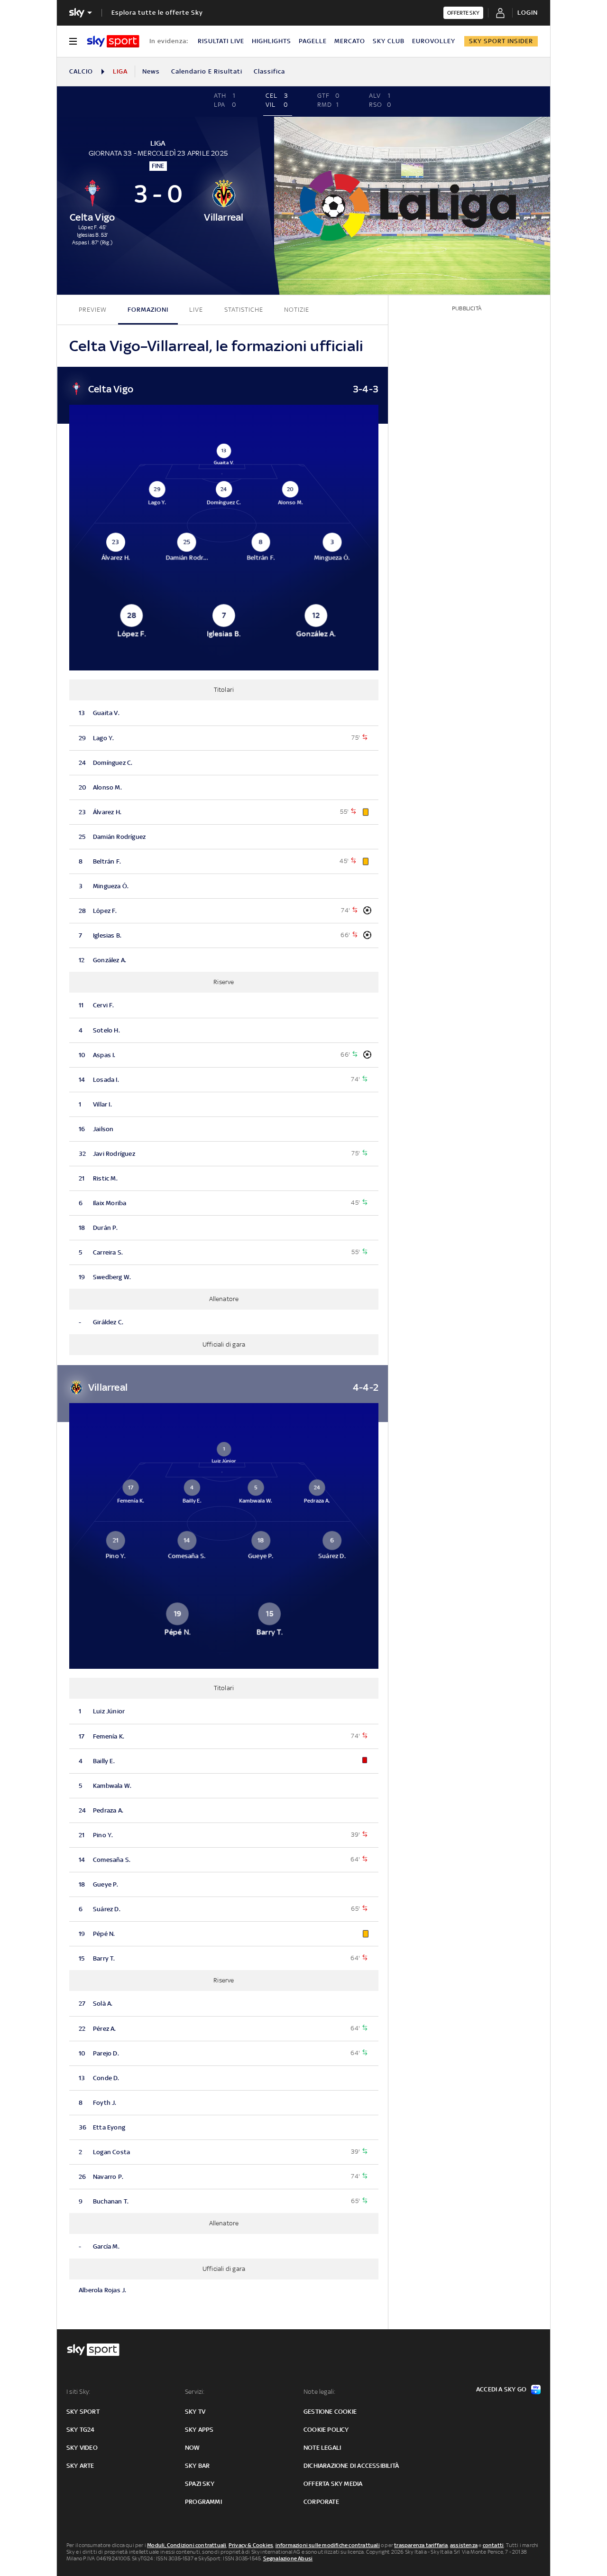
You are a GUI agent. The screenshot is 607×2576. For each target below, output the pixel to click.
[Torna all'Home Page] (113, 41)
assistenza (464, 2545)
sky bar (197, 2466)
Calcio (81, 71)
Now (193, 2448)
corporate (321, 2502)
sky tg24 (81, 2430)
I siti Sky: (78, 2392)
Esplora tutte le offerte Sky (157, 13)
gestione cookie (330, 2412)
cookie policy (326, 2430)
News (151, 71)
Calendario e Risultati (207, 71)
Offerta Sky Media (333, 2484)
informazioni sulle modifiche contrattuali (328, 2545)
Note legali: (319, 2392)
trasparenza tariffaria (421, 2545)
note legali (322, 2448)
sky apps (199, 2430)
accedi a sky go (501, 2389)
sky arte (80, 2466)
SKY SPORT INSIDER (501, 41)
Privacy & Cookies (251, 2545)
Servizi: (195, 2392)
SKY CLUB (389, 41)
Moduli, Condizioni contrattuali (187, 2545)
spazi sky (200, 2484)
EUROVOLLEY (434, 41)
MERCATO (350, 41)
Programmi (203, 2502)
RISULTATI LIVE (221, 41)
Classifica (269, 71)
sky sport (83, 2412)
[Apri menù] (73, 41)
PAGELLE (313, 41)
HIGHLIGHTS (271, 41)
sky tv (195, 2412)
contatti (493, 2545)
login (528, 13)
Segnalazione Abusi (288, 2558)
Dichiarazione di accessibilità (351, 2466)
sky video (82, 2448)
